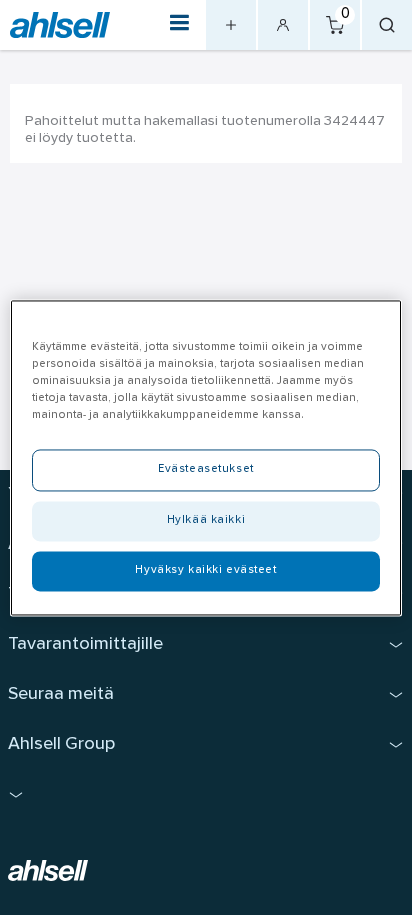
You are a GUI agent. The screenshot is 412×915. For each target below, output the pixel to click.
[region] (205, 457)
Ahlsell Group (61, 744)
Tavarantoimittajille (85, 644)
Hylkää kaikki (206, 520)
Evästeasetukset (206, 469)
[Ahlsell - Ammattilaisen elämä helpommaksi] (60, 25)
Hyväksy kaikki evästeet (205, 570)
